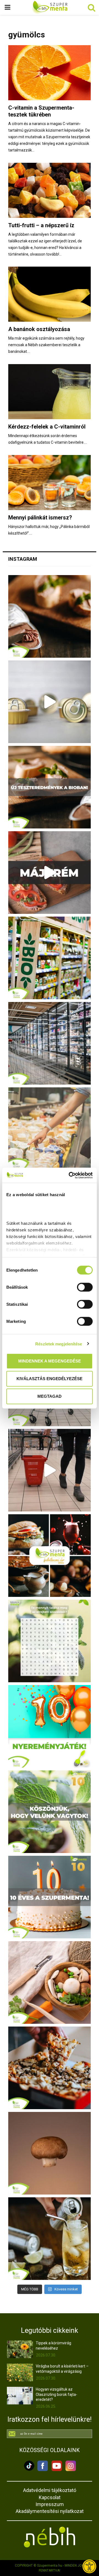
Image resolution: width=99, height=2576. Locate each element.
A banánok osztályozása (39, 329)
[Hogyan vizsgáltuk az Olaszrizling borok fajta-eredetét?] (20, 2395)
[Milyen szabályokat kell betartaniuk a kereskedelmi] (50, 1043)
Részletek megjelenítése (59, 1344)
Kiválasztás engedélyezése (50, 1379)
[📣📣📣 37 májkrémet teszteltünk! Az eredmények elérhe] (50, 787)
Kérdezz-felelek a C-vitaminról (47, 427)
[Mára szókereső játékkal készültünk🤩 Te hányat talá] (50, 1641)
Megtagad (50, 1396)
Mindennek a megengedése (50, 1361)
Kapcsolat (50, 2497)
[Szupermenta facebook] (43, 2470)
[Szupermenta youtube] (55, 2470)
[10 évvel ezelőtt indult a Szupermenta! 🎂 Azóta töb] (50, 1812)
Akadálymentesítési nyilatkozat (50, 2511)
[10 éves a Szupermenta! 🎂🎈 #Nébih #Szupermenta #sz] (50, 1897)
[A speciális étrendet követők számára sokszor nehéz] (50, 958)
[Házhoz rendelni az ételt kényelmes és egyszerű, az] (50, 2068)
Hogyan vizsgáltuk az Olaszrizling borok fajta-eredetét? (57, 2394)
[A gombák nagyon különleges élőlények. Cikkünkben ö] (50, 2153)
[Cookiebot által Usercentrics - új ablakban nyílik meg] (70, 1175)
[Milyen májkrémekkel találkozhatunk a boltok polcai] (50, 616)
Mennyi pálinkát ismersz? (40, 518)
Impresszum (50, 2504)
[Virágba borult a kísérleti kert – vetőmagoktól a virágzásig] (20, 2372)
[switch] (85, 1287)
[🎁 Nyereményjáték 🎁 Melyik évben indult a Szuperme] (50, 1726)
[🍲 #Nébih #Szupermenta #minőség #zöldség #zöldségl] (50, 1982)
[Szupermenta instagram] (69, 2470)
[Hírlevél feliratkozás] (50, 2434)
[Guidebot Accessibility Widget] (89, 2566)
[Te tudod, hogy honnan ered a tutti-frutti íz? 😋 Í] (50, 2239)
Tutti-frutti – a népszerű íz (41, 225)
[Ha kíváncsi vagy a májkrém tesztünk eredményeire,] (50, 702)
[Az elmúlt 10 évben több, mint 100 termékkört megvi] (50, 1556)
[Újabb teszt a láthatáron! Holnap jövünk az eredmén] (50, 873)
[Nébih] (50, 2537)
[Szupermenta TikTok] (29, 2470)
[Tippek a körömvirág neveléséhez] (20, 2349)
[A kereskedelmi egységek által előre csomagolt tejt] (50, 1129)
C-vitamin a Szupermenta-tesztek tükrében (41, 111)
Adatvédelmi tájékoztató (50, 2490)
